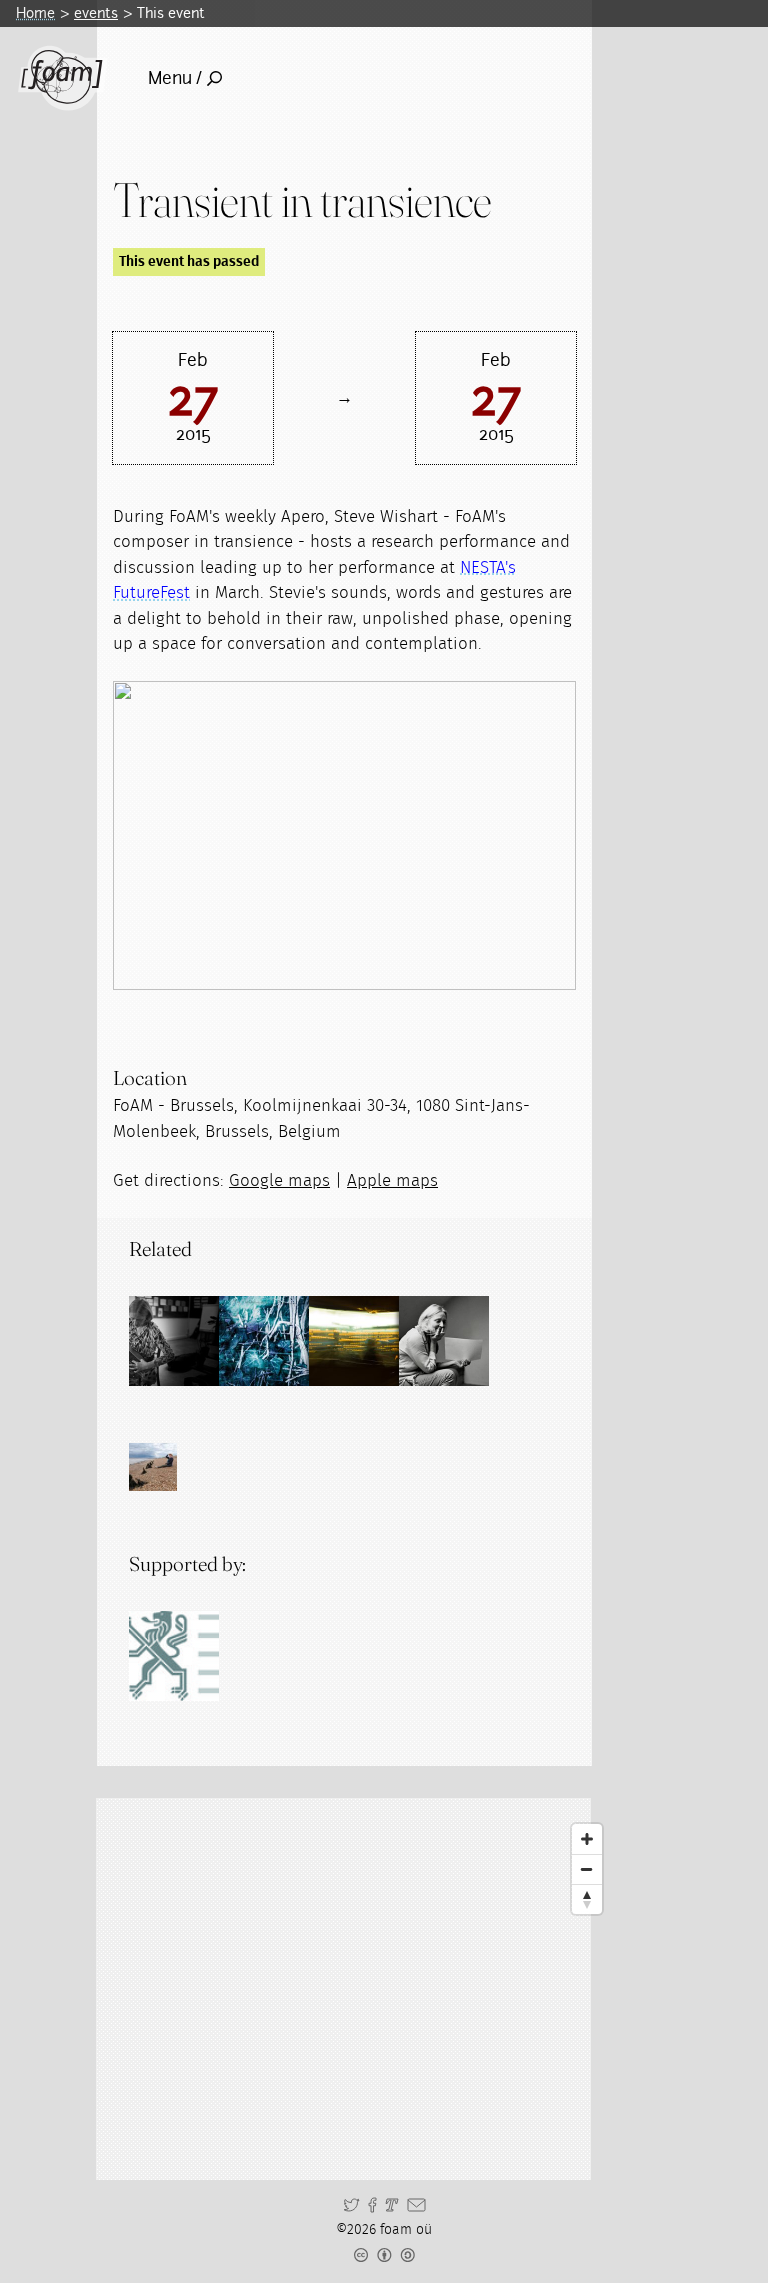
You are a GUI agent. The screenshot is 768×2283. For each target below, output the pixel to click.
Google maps (279, 1180)
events (96, 13)
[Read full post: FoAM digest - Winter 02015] (264, 1341)
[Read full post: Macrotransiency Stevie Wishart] (174, 1341)
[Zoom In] (587, 1839)
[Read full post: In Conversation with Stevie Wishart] (444, 1341)
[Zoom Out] (587, 1869)
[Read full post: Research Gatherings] (354, 1341)
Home (35, 13)
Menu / (175, 78)
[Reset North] (587, 1899)
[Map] (362, 1989)
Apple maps (392, 1180)
